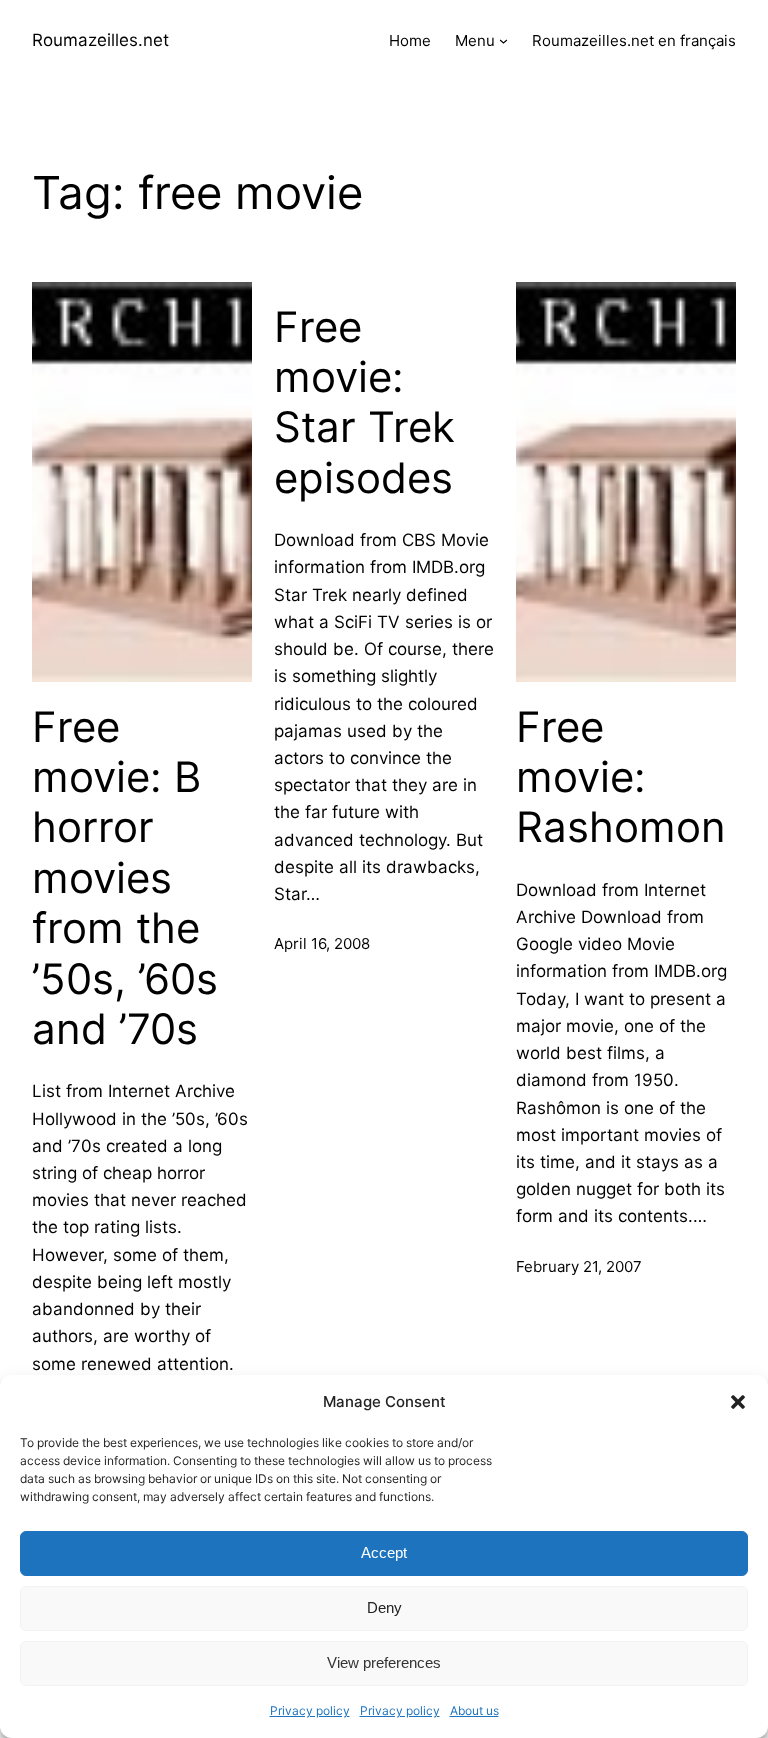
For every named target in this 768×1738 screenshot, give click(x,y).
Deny (384, 1607)
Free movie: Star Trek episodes (364, 402)
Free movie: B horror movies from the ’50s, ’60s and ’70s (125, 878)
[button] (738, 1402)
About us (474, 1710)
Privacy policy (310, 1710)
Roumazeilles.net (100, 40)
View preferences (384, 1662)
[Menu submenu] (503, 40)
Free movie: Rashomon (621, 777)
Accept (384, 1552)
